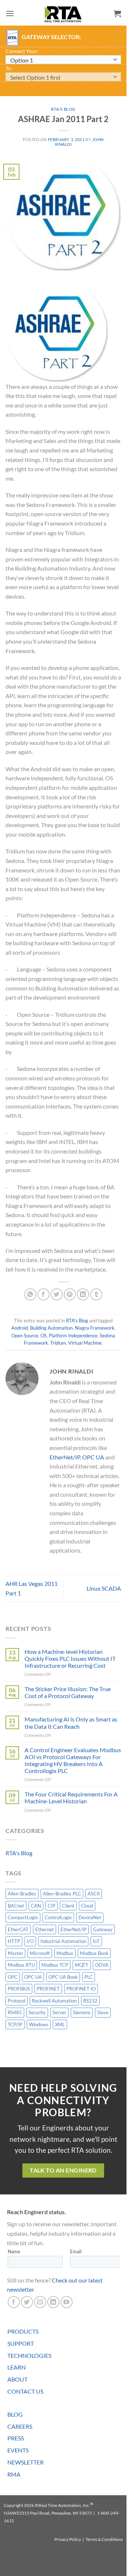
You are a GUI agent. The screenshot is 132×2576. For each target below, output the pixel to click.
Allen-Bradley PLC (62, 1894)
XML (60, 2024)
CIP (52, 1906)
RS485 (15, 2012)
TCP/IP (15, 2024)
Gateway (103, 1929)
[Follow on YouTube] (67, 2302)
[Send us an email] (40, 2302)
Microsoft (40, 1953)
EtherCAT (18, 1929)
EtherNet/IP (65, 1457)
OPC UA (93, 1457)
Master (15, 1953)
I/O (30, 1941)
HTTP (14, 1941)
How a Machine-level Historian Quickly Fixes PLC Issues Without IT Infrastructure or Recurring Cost (70, 1658)
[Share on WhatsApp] (30, 1294)
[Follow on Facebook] (14, 2302)
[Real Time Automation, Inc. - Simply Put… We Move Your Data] (63, 14)
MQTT (82, 1965)
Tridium (58, 1343)
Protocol (16, 2001)
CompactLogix (23, 1917)
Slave (103, 2012)
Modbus (65, 1953)
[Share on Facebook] (43, 1294)
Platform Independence (73, 1336)
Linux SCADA (104, 1588)
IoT (96, 1941)
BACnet (16, 1906)
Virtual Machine (85, 1343)
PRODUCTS (23, 2331)
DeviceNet (90, 1917)
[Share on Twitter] (57, 1294)
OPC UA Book (63, 1977)
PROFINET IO (81, 1989)
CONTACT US (25, 2391)
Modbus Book (94, 1953)
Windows (39, 2024)
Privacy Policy (68, 2539)
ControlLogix (58, 1917)
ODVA (102, 1965)
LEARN (16, 2367)
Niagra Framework (95, 1328)
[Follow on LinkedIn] (53, 2302)
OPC (13, 1977)
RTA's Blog (63, 109)
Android (20, 1328)
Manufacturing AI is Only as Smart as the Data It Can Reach (71, 1723)
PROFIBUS (19, 1989)
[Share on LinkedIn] (83, 1294)
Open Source (25, 1336)
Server (59, 2012)
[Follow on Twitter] (27, 2302)
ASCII (94, 1894)
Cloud (87, 1906)
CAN (36, 1906)
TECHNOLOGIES (29, 2355)
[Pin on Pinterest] (70, 1294)
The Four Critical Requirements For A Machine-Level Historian (71, 1797)
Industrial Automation (63, 1941)
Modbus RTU (21, 1965)
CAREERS (20, 2426)
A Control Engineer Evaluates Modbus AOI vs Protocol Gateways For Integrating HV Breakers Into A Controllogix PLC (73, 1760)
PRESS (16, 2438)
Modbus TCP (55, 1965)
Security (37, 2012)
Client (68, 1906)
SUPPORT (21, 2343)
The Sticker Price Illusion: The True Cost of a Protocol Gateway (68, 1692)
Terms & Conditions (104, 2539)
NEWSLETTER (25, 2462)
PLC (89, 1977)
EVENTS (18, 2450)
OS (43, 1336)
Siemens (82, 2012)
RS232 (90, 2001)
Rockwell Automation (54, 2001)
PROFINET (48, 1989)
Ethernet (45, 1929)
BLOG (15, 2414)
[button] (10, 13)
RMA (14, 2474)
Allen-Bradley (22, 1894)
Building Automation (51, 1328)
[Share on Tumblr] (96, 1294)
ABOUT (17, 2379)
